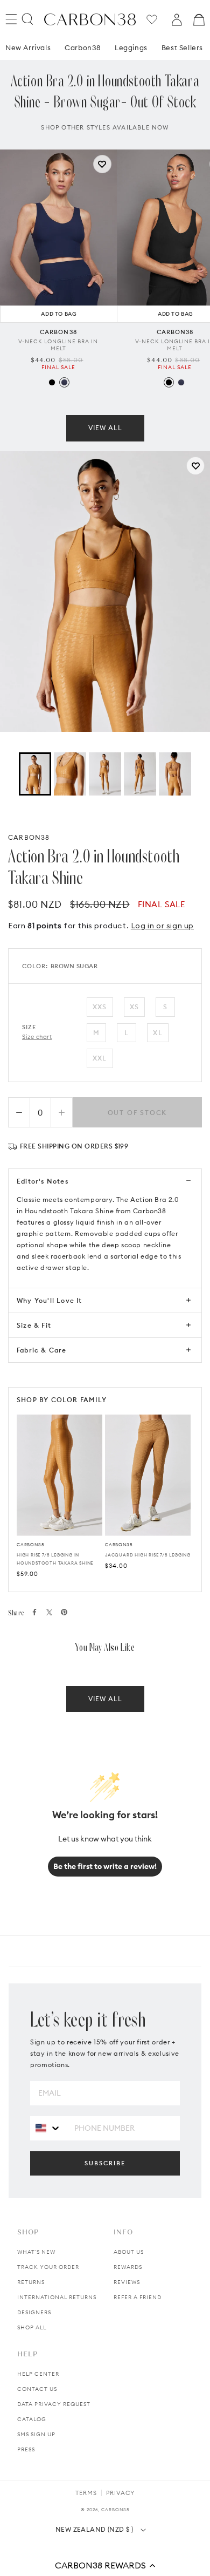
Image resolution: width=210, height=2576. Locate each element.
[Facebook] (34, 1612)
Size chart (37, 1037)
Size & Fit (34, 1325)
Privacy (120, 2493)
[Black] (52, 382)
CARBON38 (29, 837)
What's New (36, 2252)
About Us (129, 2252)
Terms (86, 2493)
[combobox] (48, 2128)
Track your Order (48, 2267)
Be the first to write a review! (105, 1866)
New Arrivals (28, 47)
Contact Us (37, 2389)
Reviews (127, 2282)
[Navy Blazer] (64, 382)
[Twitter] (49, 1612)
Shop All (32, 2327)
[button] (105, 2565)
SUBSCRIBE (105, 2163)
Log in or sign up (162, 926)
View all (105, 428)
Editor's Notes (43, 1181)
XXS (100, 1007)
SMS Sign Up (36, 2434)
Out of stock (138, 1113)
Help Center (38, 2374)
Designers (34, 2312)
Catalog (32, 2419)
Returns (31, 2282)
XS (134, 1007)
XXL (100, 1058)
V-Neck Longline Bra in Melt (58, 345)
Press (26, 2449)
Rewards (128, 2267)
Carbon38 (83, 47)
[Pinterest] (64, 1612)
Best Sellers (182, 47)
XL (157, 1033)
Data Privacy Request (54, 2404)
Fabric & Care (42, 1350)
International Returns (57, 2297)
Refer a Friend (138, 2297)
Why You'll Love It (50, 1300)
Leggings (131, 47)
